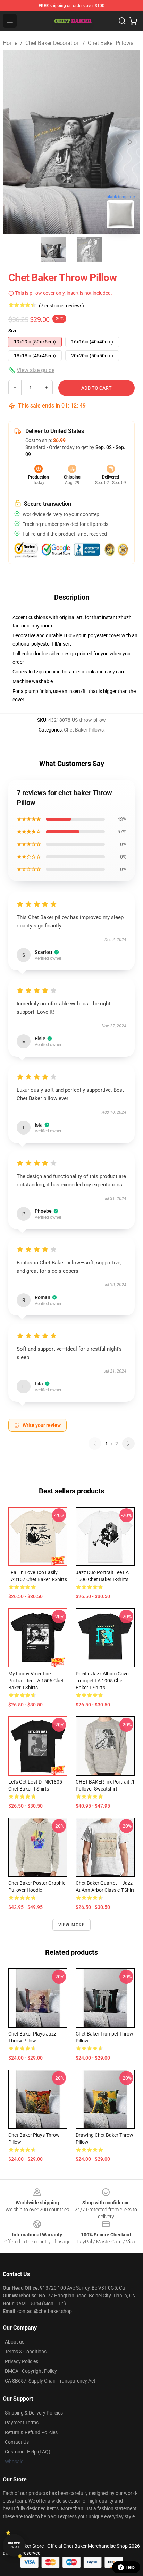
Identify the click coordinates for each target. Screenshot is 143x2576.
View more (72, 1925)
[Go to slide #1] (53, 249)
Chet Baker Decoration (53, 43)
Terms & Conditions (26, 2352)
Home (10, 43)
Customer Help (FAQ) (28, 2452)
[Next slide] (129, 142)
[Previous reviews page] (95, 1444)
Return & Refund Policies (31, 2432)
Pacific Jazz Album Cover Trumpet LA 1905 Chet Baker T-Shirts (103, 1681)
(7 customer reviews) (61, 306)
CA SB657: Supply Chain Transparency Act (50, 2381)
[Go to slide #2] (90, 249)
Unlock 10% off (14, 2545)
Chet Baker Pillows (111, 43)
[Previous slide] (14, 142)
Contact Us (17, 2442)
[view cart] (133, 21)
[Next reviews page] (128, 1444)
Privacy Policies (22, 2361)
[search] (122, 21)
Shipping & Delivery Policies (34, 2413)
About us (15, 2342)
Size (13, 331)
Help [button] (131, 2567)
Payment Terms (22, 2423)
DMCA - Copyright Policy (31, 2371)
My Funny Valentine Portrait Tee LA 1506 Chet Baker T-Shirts (36, 1681)
